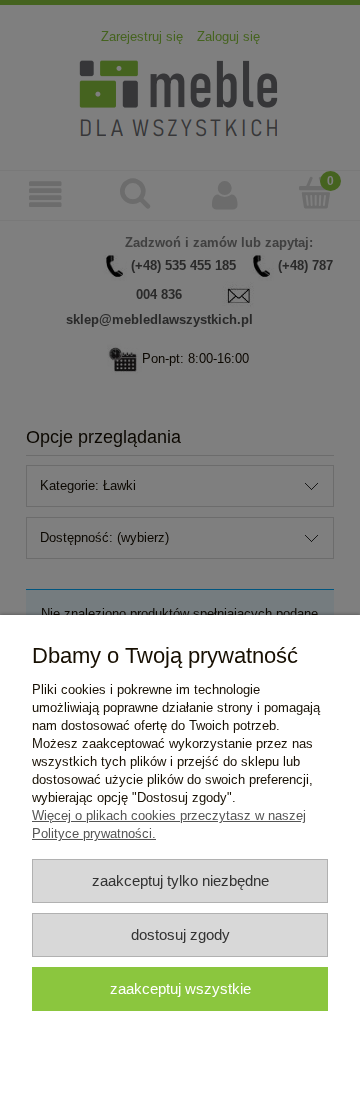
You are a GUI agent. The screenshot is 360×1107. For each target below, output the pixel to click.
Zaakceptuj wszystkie (180, 988)
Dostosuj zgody (180, 934)
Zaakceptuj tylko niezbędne (180, 880)
